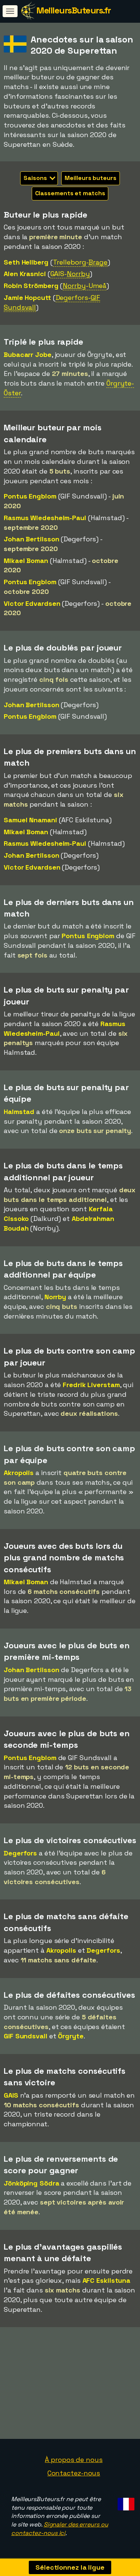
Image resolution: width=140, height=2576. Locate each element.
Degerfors (20, 1853)
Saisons (36, 178)
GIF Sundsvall (26, 2036)
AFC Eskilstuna (107, 2280)
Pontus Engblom (30, 496)
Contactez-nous (74, 2473)
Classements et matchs (70, 193)
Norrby (55, 1297)
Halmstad (19, 1112)
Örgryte (71, 2036)
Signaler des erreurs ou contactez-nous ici (60, 2529)
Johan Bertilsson (31, 539)
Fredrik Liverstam (91, 1385)
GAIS (11, 2095)
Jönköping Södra (32, 2183)
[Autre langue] (125, 2502)
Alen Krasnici (25, 274)
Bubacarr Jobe (28, 355)
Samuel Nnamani (30, 820)
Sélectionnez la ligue (70, 2567)
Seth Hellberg (26, 262)
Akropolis (19, 1473)
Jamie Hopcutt (27, 298)
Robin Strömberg (31, 286)
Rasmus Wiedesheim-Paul (45, 518)
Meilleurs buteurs (90, 178)
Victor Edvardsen (32, 603)
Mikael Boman (26, 561)
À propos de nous (74, 2460)
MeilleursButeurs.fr (74, 10)
